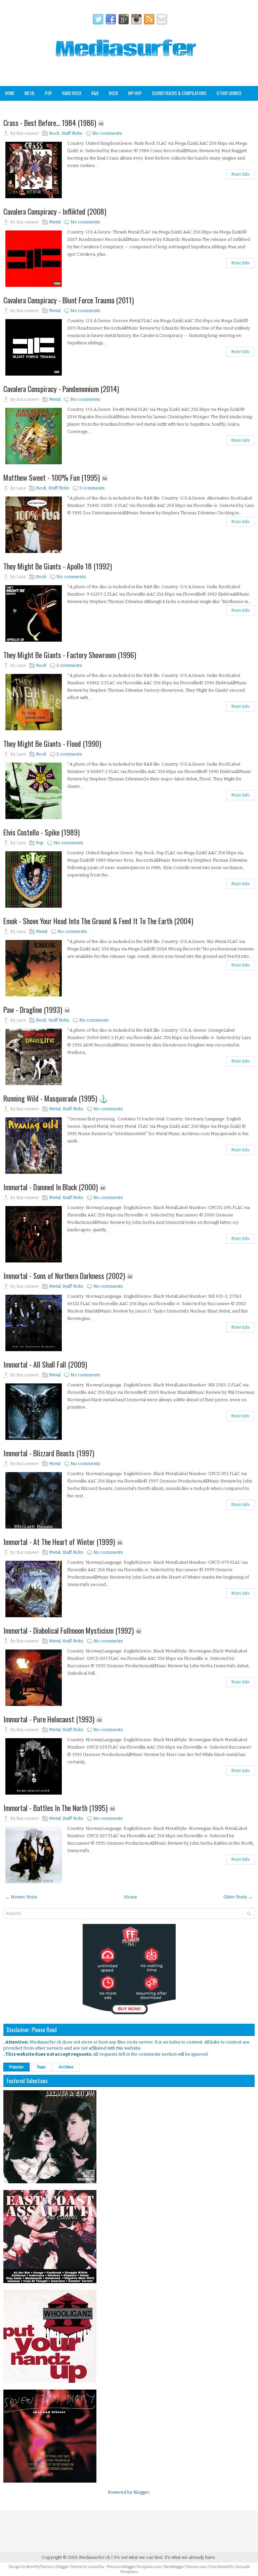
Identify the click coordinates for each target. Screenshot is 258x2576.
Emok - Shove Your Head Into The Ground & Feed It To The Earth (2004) (98, 921)
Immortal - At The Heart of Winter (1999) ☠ (63, 1542)
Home (10, 93)
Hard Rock (72, 93)
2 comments (69, 665)
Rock (113, 93)
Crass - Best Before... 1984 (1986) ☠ (54, 123)
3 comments (92, 488)
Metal (30, 93)
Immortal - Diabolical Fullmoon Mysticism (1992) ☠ (73, 1630)
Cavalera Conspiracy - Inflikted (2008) (55, 211)
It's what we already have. (190, 2557)
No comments (107, 133)
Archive (66, 2067)
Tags (41, 2067)
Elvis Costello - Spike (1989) (41, 832)
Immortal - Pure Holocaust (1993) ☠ (53, 1719)
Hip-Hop (135, 93)
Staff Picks (38, 108)
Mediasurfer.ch (95, 2557)
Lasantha (96, 2567)
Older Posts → (238, 1897)
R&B (95, 93)
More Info (240, 174)
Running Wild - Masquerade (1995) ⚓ (56, 1098)
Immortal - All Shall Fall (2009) (45, 1364)
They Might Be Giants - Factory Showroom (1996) (70, 655)
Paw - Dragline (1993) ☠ (37, 1010)
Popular (16, 2067)
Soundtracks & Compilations (179, 93)
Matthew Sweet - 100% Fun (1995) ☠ (56, 477)
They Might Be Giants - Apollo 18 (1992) (58, 566)
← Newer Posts (21, 1897)
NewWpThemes (40, 2567)
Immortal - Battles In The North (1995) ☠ (60, 1808)
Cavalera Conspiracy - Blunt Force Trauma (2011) (69, 300)
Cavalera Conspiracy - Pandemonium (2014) (61, 389)
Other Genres (229, 93)
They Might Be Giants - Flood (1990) (52, 743)
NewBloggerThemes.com (186, 2567)
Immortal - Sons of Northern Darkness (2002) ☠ (68, 1276)
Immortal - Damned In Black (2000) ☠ (55, 1187)
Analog (11, 108)
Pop (49, 93)
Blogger (141, 2492)
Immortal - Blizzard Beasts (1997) (49, 1453)
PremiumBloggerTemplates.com (134, 2567)
